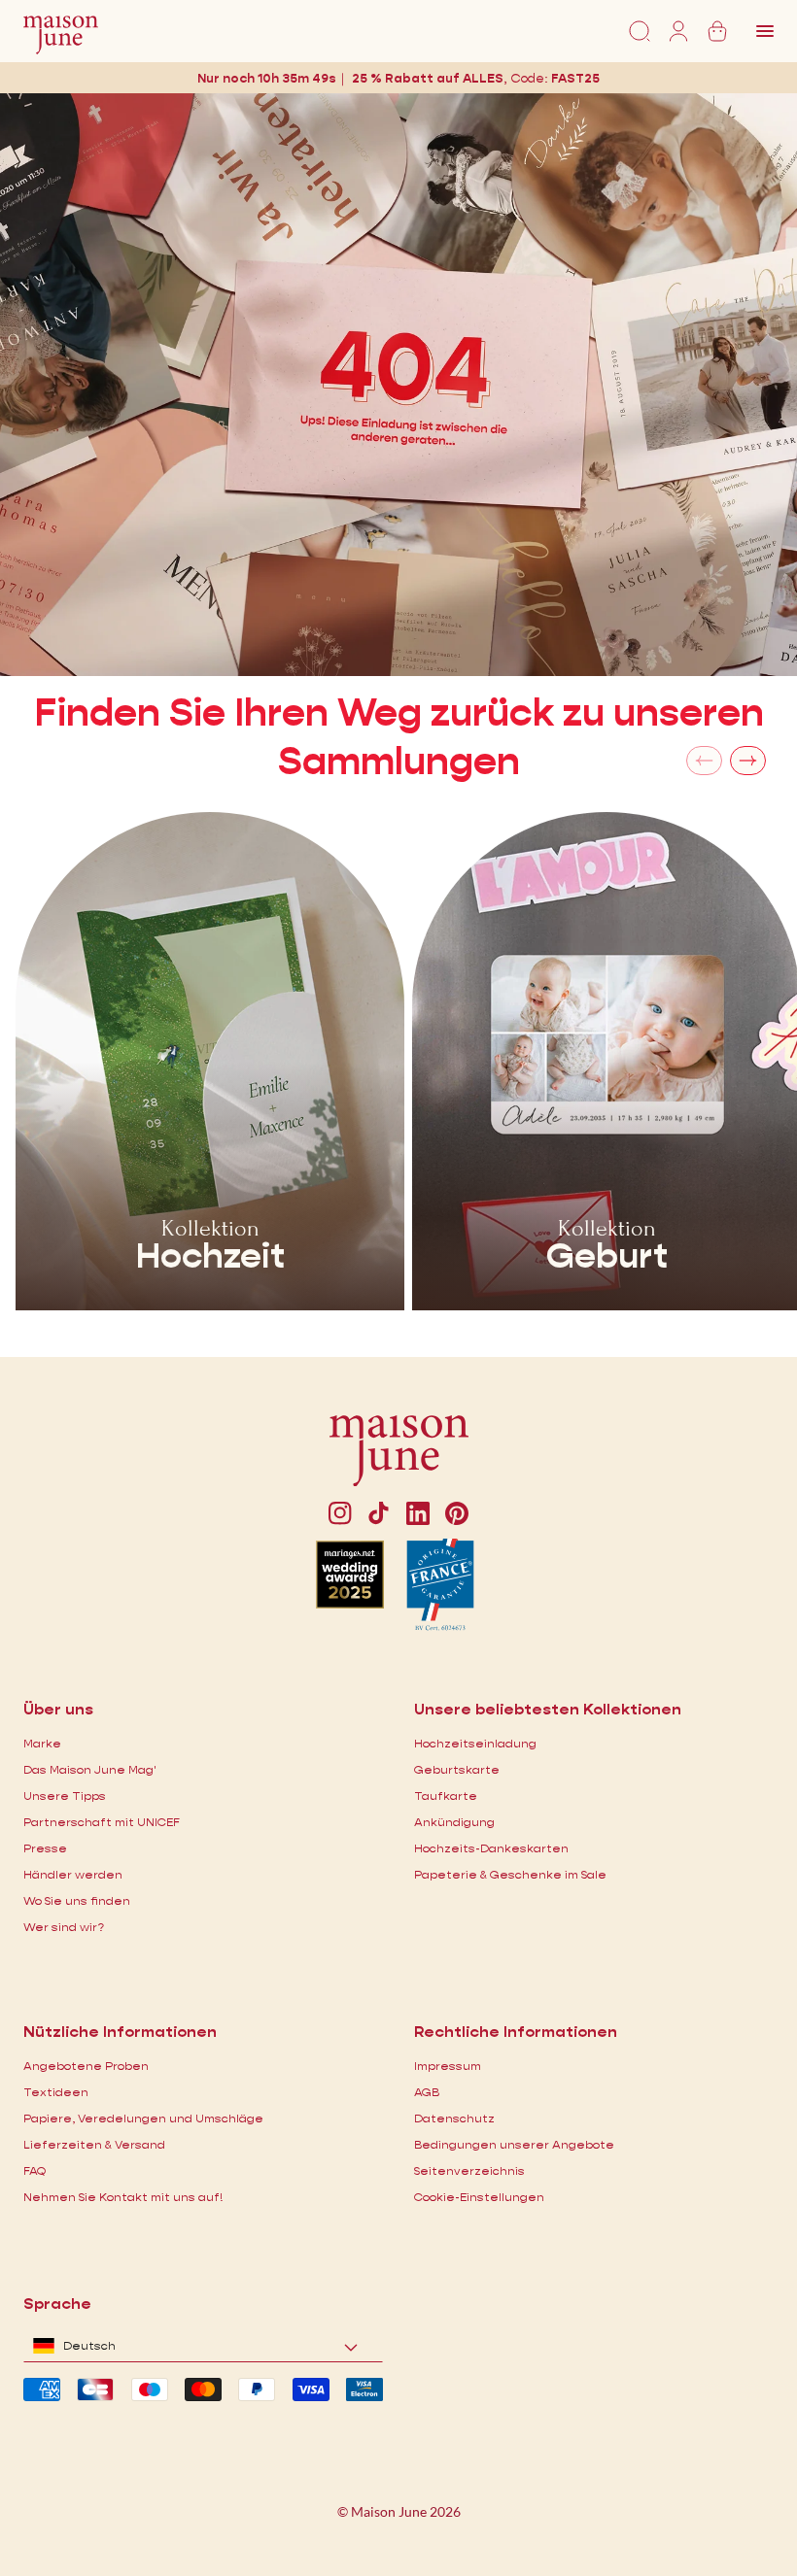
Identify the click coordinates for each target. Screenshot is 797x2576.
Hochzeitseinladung (475, 1743)
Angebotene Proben (86, 2066)
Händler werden (73, 1874)
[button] (575, 78)
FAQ (35, 2170)
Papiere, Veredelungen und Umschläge (143, 2118)
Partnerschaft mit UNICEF (102, 1822)
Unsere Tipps (65, 1796)
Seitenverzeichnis (469, 2170)
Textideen (56, 2092)
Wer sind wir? (64, 1927)
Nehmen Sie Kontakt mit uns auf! (123, 2197)
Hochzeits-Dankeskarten (491, 1848)
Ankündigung (454, 1822)
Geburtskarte (457, 1769)
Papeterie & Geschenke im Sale (510, 1874)
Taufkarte (446, 1796)
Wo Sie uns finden (77, 1900)
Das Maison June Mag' (90, 1769)
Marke (42, 1743)
